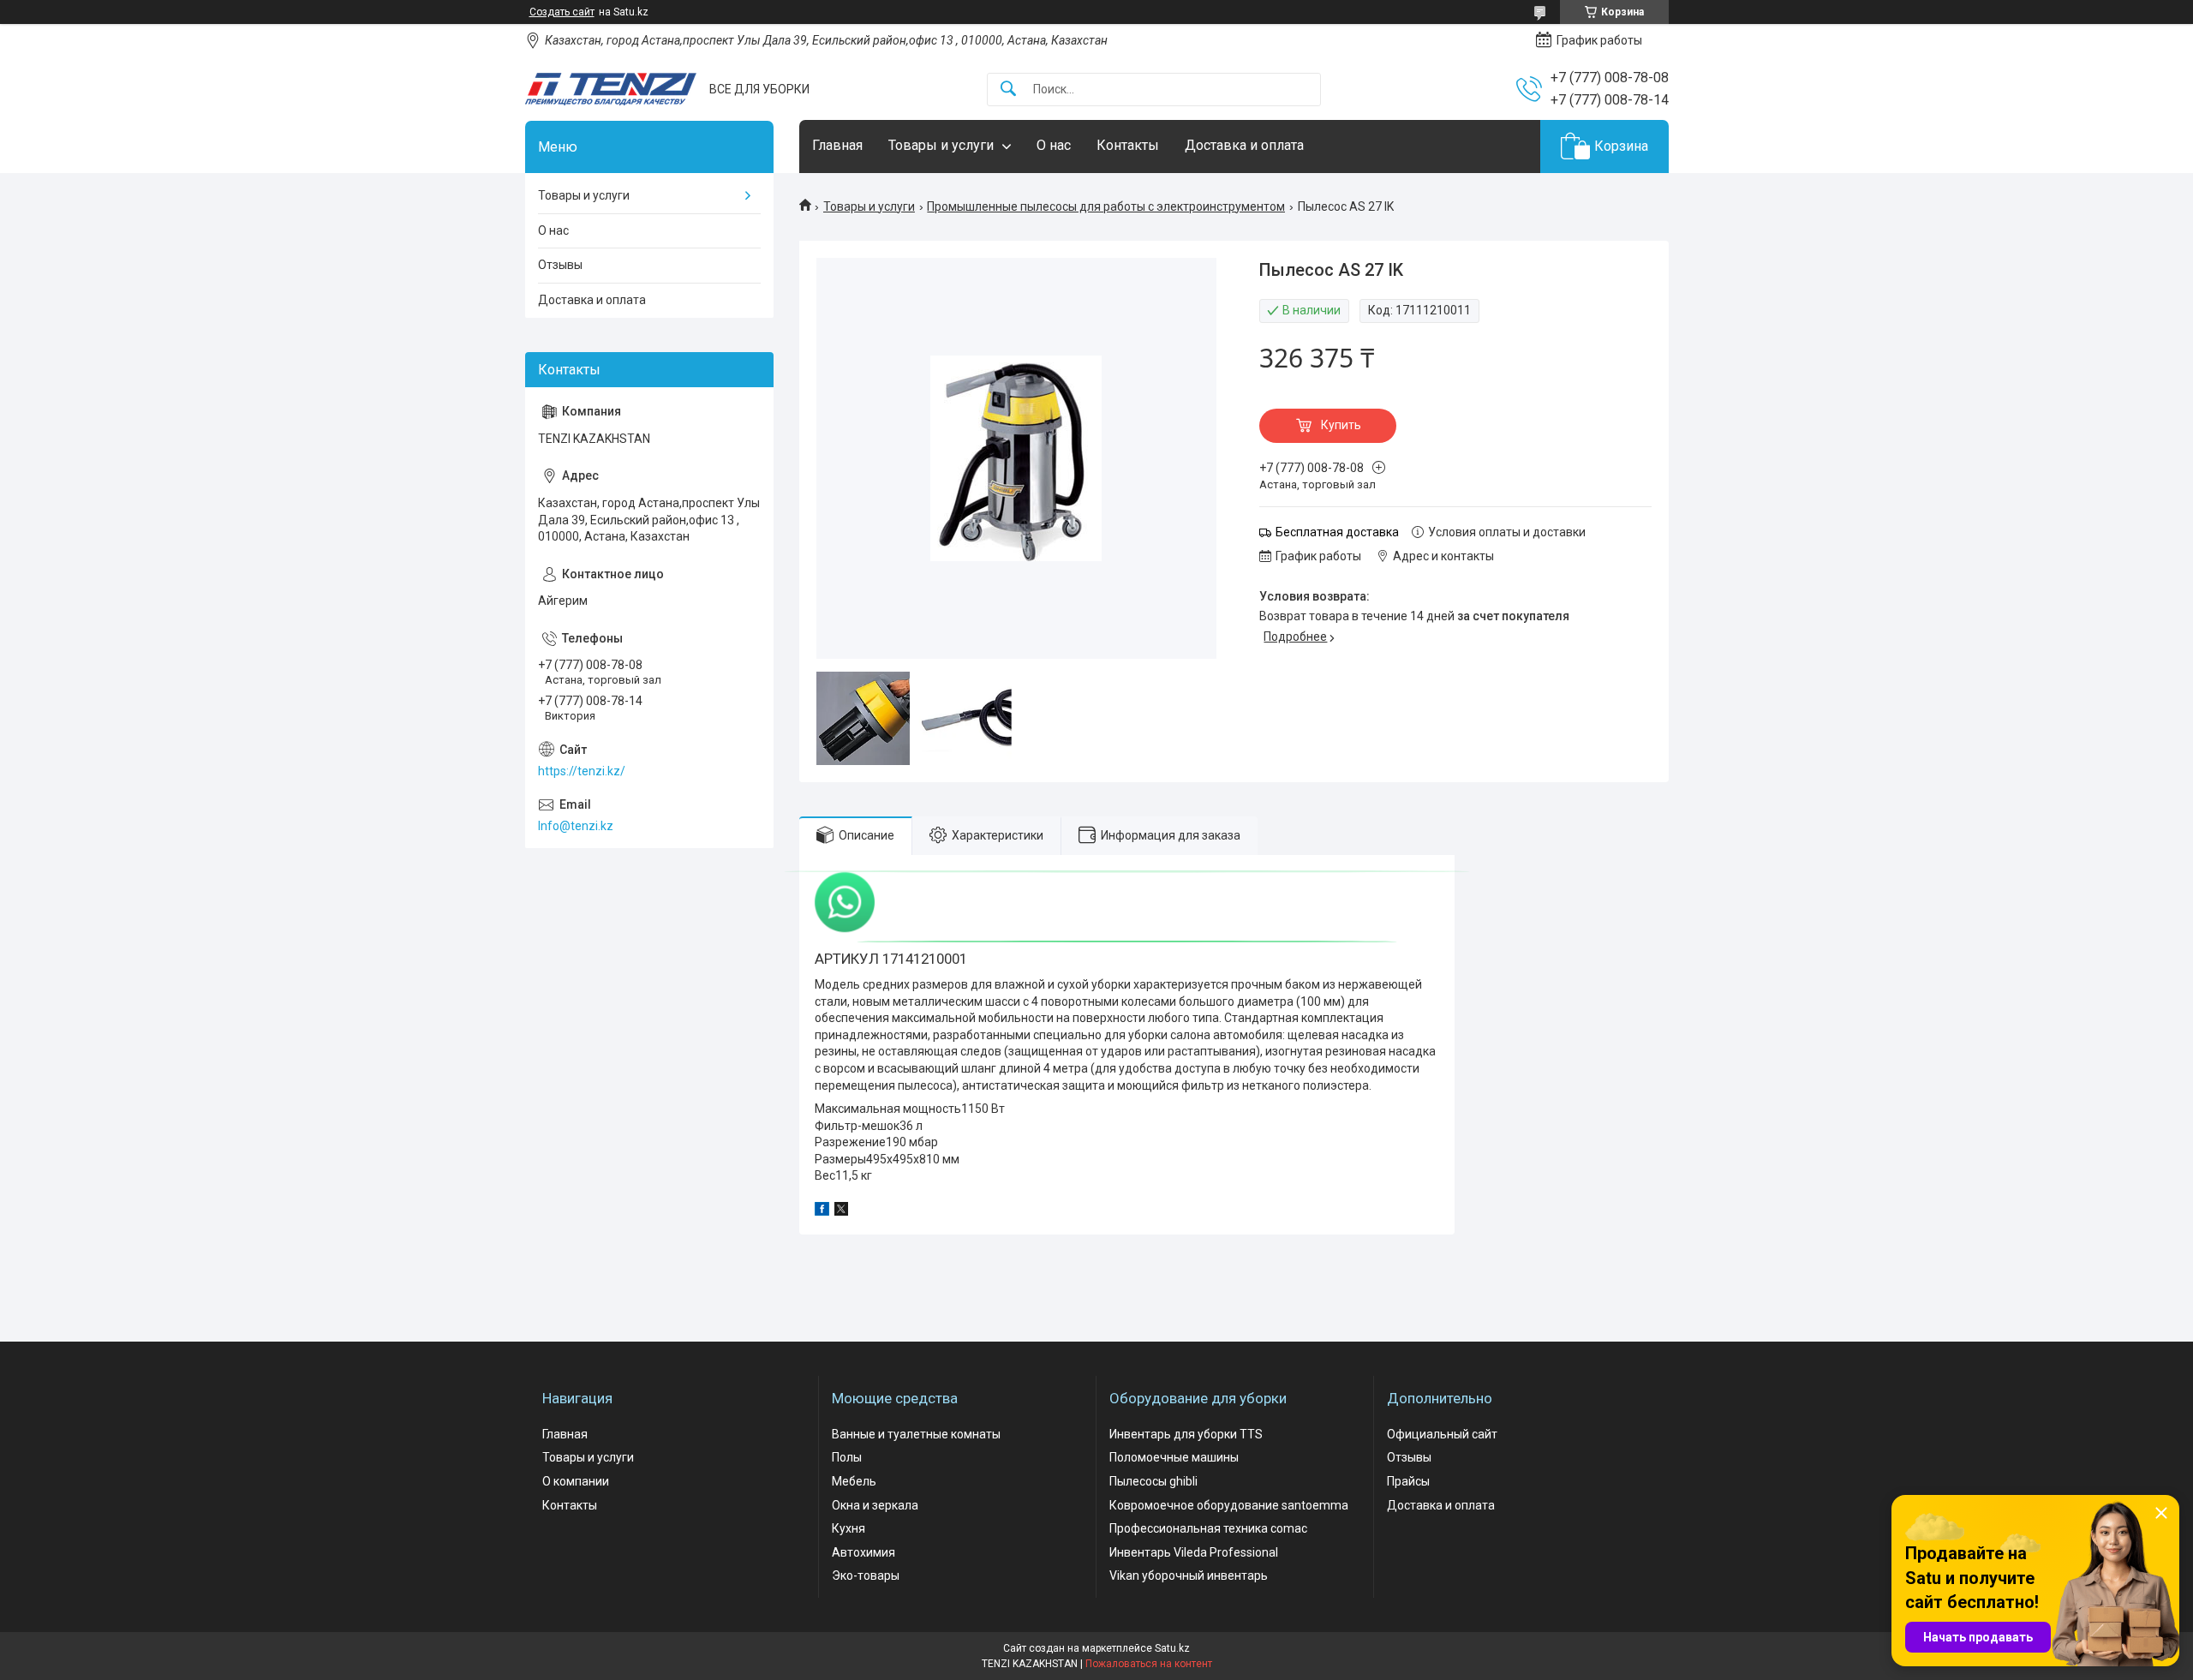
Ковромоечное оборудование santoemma (1229, 1505)
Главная (837, 145)
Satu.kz (1172, 1648)
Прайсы (1408, 1481)
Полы (847, 1457)
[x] (841, 1211)
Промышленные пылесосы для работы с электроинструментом (1106, 206)
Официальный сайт (1442, 1434)
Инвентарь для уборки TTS (1186, 1434)
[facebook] (822, 1211)
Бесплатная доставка (1337, 532)
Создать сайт (562, 12)
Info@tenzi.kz (576, 826)
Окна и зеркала (875, 1505)
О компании (576, 1481)
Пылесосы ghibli (1153, 1481)
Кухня (849, 1528)
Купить (1341, 425)
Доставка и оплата (1244, 145)
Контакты (1128, 145)
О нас (1054, 145)
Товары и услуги (941, 145)
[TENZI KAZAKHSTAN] (611, 89)
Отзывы (560, 265)
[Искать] (1008, 90)
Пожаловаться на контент (1149, 1664)
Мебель (854, 1481)
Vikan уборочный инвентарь (1189, 1575)
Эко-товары (866, 1575)
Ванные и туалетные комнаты (916, 1434)
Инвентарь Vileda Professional (1194, 1552)
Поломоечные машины (1174, 1457)
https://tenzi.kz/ (582, 771)
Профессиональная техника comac (1208, 1528)
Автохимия (863, 1552)
